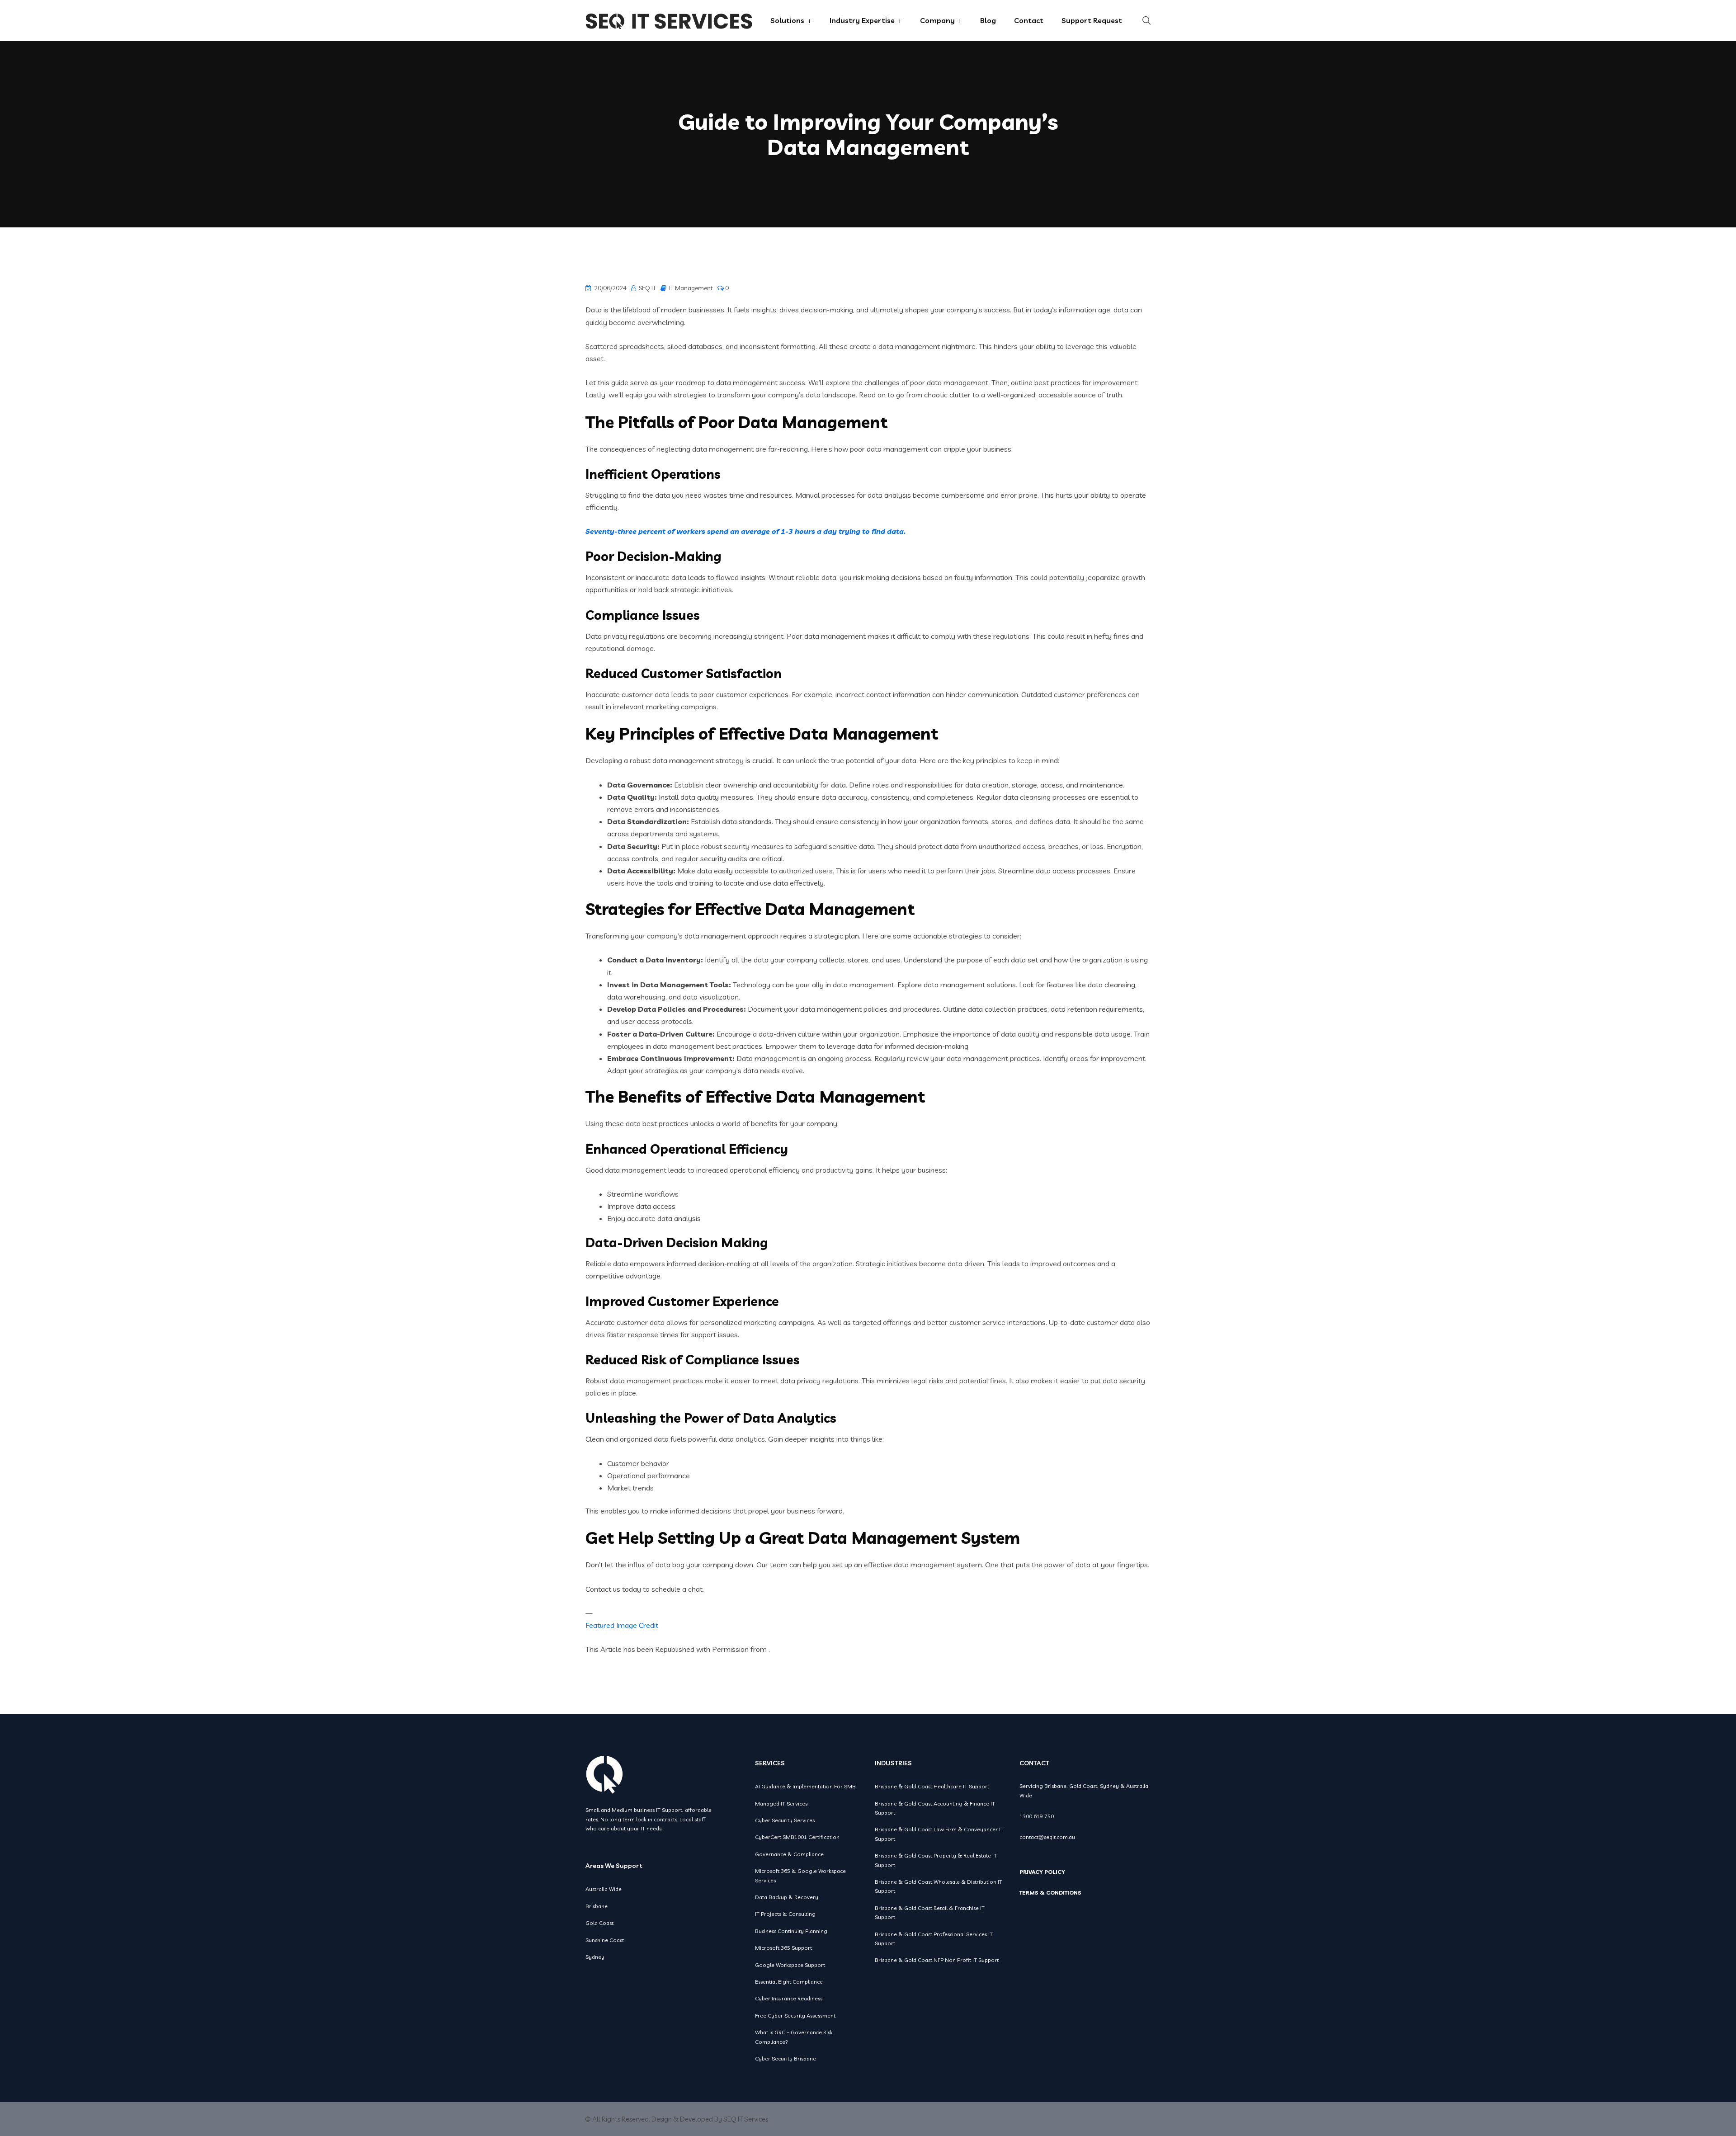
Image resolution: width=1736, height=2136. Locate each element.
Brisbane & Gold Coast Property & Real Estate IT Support (936, 1860)
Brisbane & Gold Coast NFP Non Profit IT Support (937, 1960)
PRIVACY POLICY (1042, 1872)
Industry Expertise (862, 20)
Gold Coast (599, 1923)
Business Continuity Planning (791, 1931)
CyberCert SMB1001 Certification (797, 1837)
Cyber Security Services (785, 1820)
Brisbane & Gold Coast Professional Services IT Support (934, 1939)
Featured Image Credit (622, 1625)
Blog (988, 20)
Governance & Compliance (789, 1854)
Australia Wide (604, 1889)
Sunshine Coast (605, 1940)
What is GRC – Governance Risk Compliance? (794, 2037)
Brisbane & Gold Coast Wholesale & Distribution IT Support (939, 1886)
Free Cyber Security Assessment (795, 2016)
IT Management (691, 288)
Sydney (595, 1957)
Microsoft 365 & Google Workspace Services (800, 1875)
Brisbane (597, 1906)
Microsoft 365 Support (783, 1948)
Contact (1029, 20)
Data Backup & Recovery (787, 1897)
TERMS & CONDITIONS (1050, 1893)
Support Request (1092, 20)
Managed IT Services (781, 1804)
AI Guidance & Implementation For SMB (805, 1786)
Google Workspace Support (790, 1965)
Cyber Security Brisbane (785, 2058)
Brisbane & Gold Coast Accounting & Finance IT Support (935, 1808)
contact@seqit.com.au (1047, 1837)
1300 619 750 (1037, 1816)
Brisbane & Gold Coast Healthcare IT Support (932, 1786)
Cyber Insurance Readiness (789, 1998)
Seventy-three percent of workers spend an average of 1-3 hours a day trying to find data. (745, 531)
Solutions (787, 20)
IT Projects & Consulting (785, 1914)
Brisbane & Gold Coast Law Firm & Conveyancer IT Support (939, 1834)
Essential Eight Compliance (789, 1982)
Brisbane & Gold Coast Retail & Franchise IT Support (930, 1912)
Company (937, 20)
